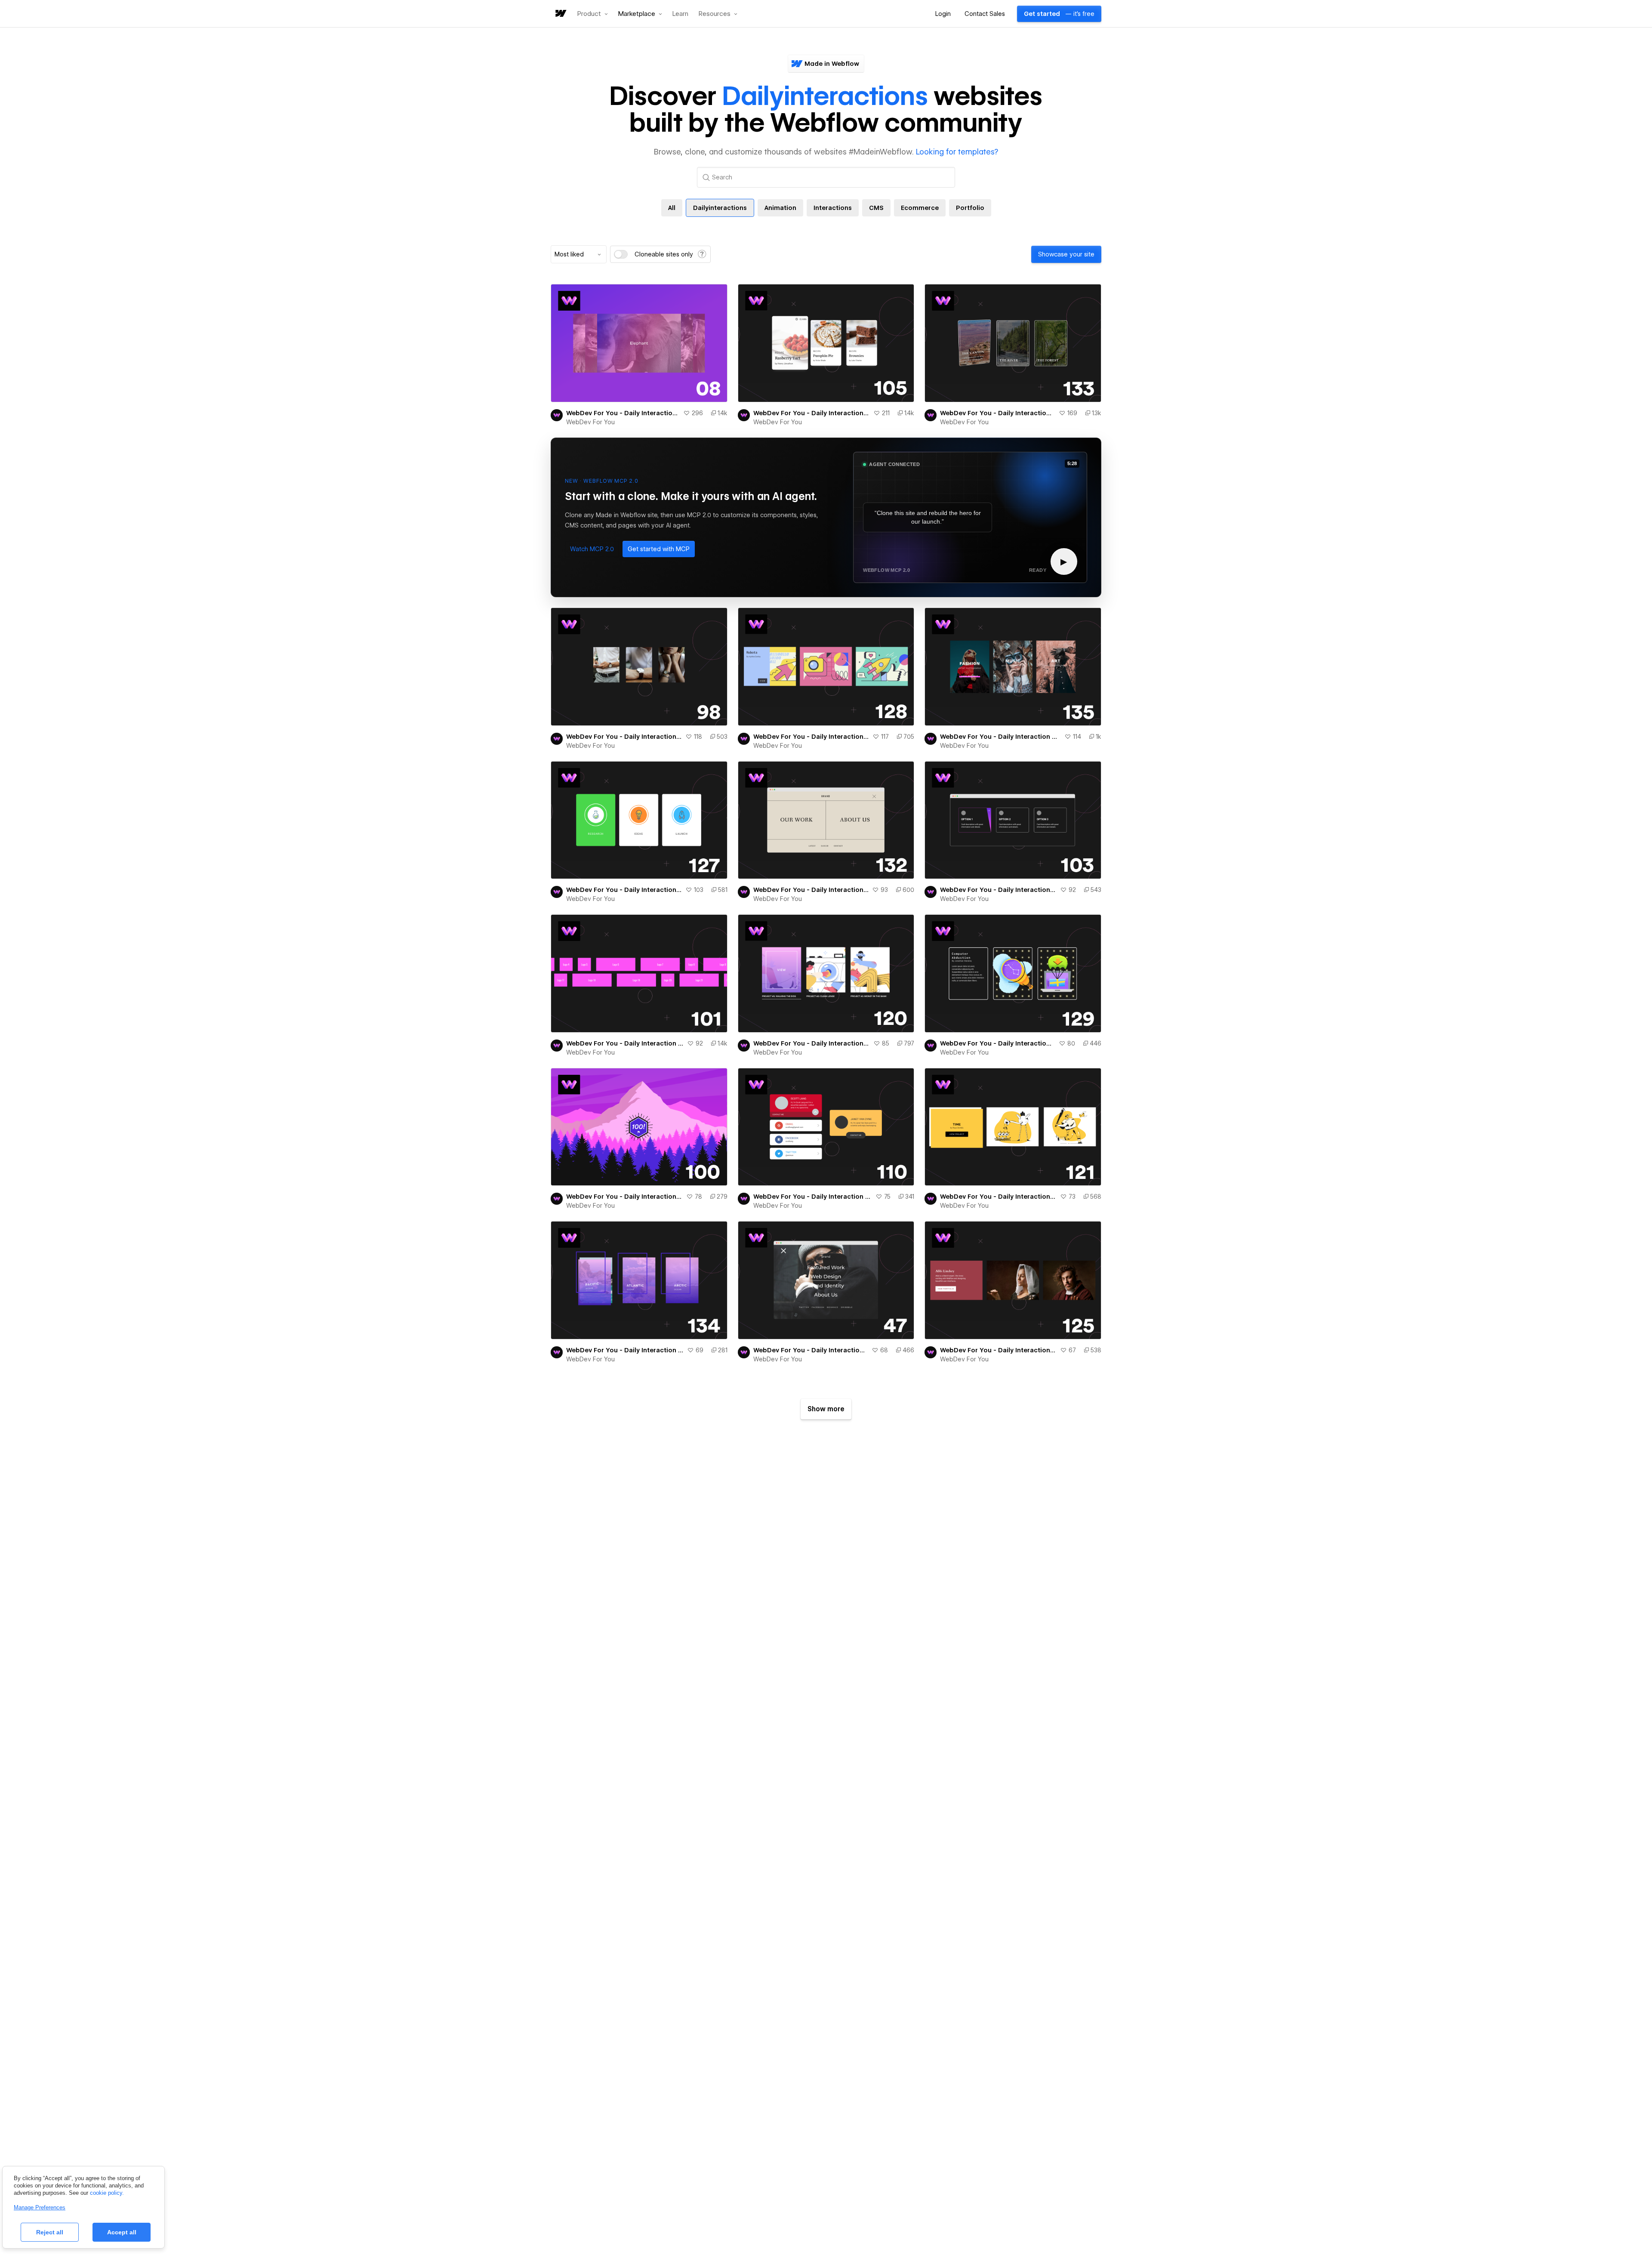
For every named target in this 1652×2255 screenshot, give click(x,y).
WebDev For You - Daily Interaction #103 (998, 890)
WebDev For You (590, 422)
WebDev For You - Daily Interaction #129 (998, 1043)
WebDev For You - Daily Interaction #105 (812, 413)
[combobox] (579, 254)
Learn (680, 14)
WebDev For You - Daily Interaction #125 (998, 1350)
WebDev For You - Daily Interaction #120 (812, 1043)
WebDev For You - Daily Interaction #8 (623, 413)
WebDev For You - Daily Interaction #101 (625, 1043)
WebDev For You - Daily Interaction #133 (998, 413)
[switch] (621, 254)
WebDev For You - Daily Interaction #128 (811, 737)
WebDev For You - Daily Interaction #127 (624, 890)
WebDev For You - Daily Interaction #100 (624, 1197)
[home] (560, 14)
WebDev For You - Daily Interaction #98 (624, 737)
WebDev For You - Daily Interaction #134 (625, 1350)
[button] (593, 14)
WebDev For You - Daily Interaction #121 (998, 1197)
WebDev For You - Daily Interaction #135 (1000, 737)
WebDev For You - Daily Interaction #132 (811, 890)
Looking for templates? (957, 152)
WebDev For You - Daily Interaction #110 (813, 1197)
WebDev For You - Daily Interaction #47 (811, 1350)
